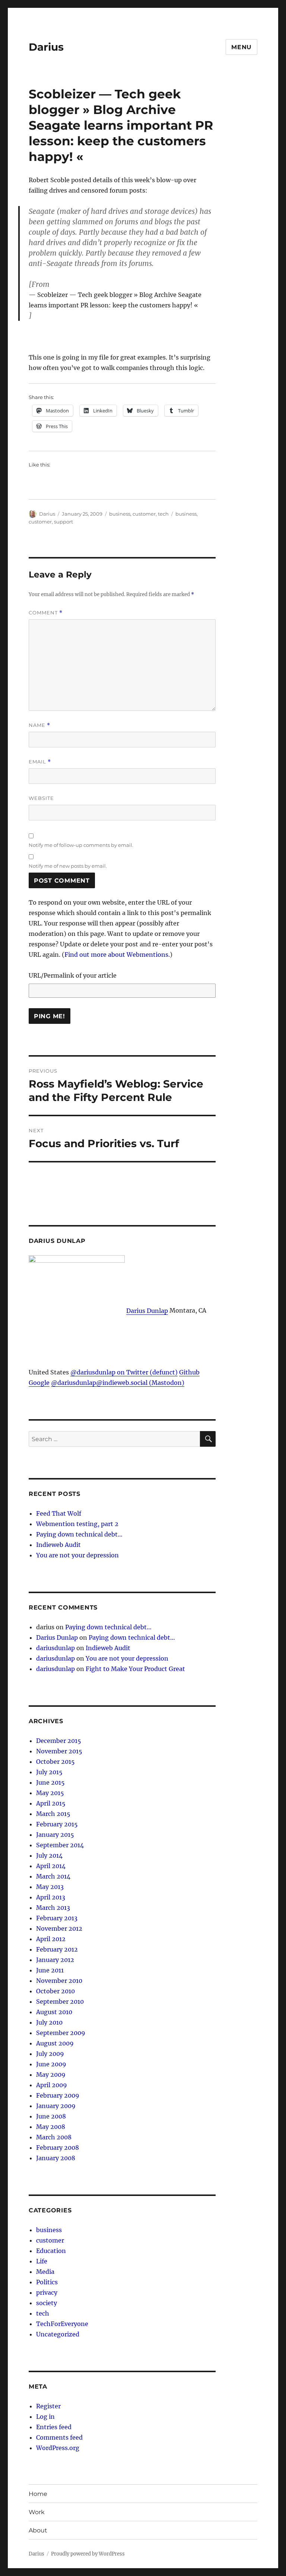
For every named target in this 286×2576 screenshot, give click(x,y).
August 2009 (55, 2043)
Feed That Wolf (59, 1513)
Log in (45, 2417)
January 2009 (56, 2106)
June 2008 (51, 2116)
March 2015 (53, 1814)
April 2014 (51, 1866)
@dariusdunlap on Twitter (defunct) (124, 1372)
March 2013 (53, 1908)
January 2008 (56, 2158)
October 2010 (55, 1991)
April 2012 (51, 1939)
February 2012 (57, 1949)
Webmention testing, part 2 (77, 1524)
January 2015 (55, 1835)
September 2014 (60, 1845)
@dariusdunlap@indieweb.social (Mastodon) (118, 1383)
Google (39, 1383)
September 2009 (61, 2033)
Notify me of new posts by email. (68, 866)
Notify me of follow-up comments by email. (81, 845)
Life (42, 2261)
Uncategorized (58, 2334)
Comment (46, 613)
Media (45, 2272)
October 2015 (55, 1762)
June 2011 (50, 1970)
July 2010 (49, 2022)
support (63, 522)
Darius (46, 47)
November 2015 (59, 1751)
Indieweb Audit (58, 1545)
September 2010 (60, 2001)
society (47, 2303)
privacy (47, 2292)
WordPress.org (58, 2448)
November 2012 (59, 1928)
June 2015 (50, 1782)
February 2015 (57, 1824)
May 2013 (50, 1887)
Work (37, 2512)
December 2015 (59, 1741)
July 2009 (50, 2054)
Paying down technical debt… (79, 1534)
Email (40, 762)
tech (163, 514)
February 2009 (58, 2095)
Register (48, 2406)
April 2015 (51, 1803)
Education (51, 2251)
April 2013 (51, 1897)
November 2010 (59, 1981)
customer (144, 514)
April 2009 (52, 2085)
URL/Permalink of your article (73, 975)
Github (189, 1372)
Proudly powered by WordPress (88, 2554)
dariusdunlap (55, 1648)
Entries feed (54, 2427)
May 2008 (51, 2127)
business (120, 514)
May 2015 (50, 1793)
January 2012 (55, 1960)
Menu (241, 47)
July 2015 (49, 1772)
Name (39, 725)
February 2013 (57, 1918)
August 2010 (54, 2012)
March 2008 (54, 2137)
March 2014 (53, 1876)
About (38, 2530)
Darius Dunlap (147, 1311)
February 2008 (58, 2148)
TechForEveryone (62, 2324)
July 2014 (49, 1855)
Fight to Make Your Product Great (135, 1669)
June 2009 (51, 2064)
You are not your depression (77, 1555)
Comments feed (59, 2437)
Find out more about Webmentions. (117, 955)
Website (41, 798)
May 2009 (51, 2075)
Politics (47, 2282)
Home (38, 2494)
